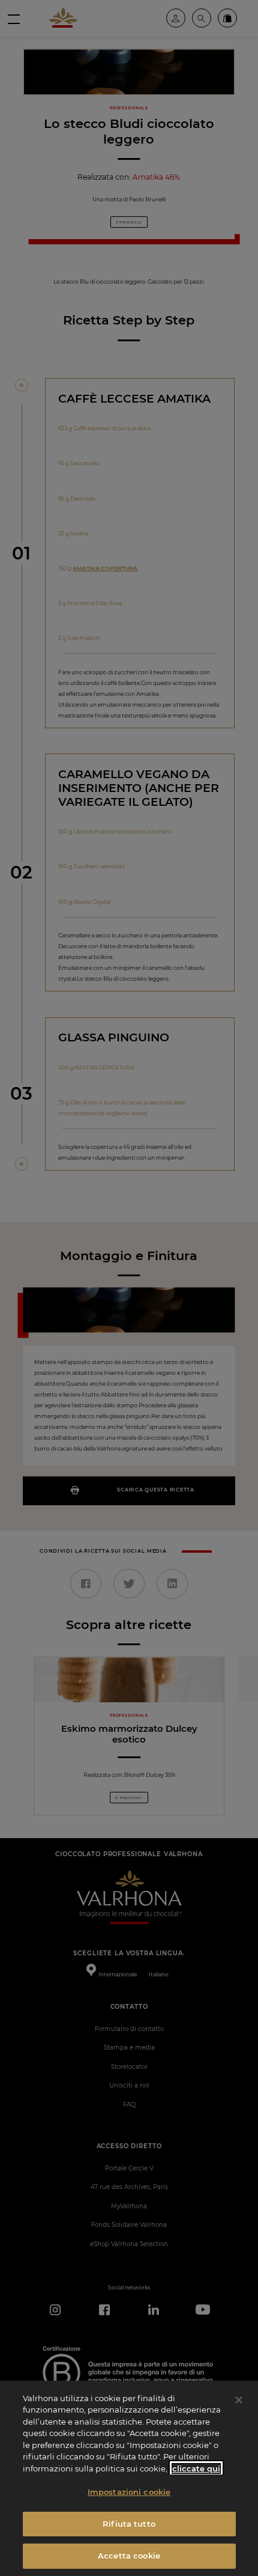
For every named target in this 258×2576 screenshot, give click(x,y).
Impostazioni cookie (129, 2492)
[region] (129, 2478)
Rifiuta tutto (129, 2524)
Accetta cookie (129, 2556)
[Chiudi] (239, 2400)
